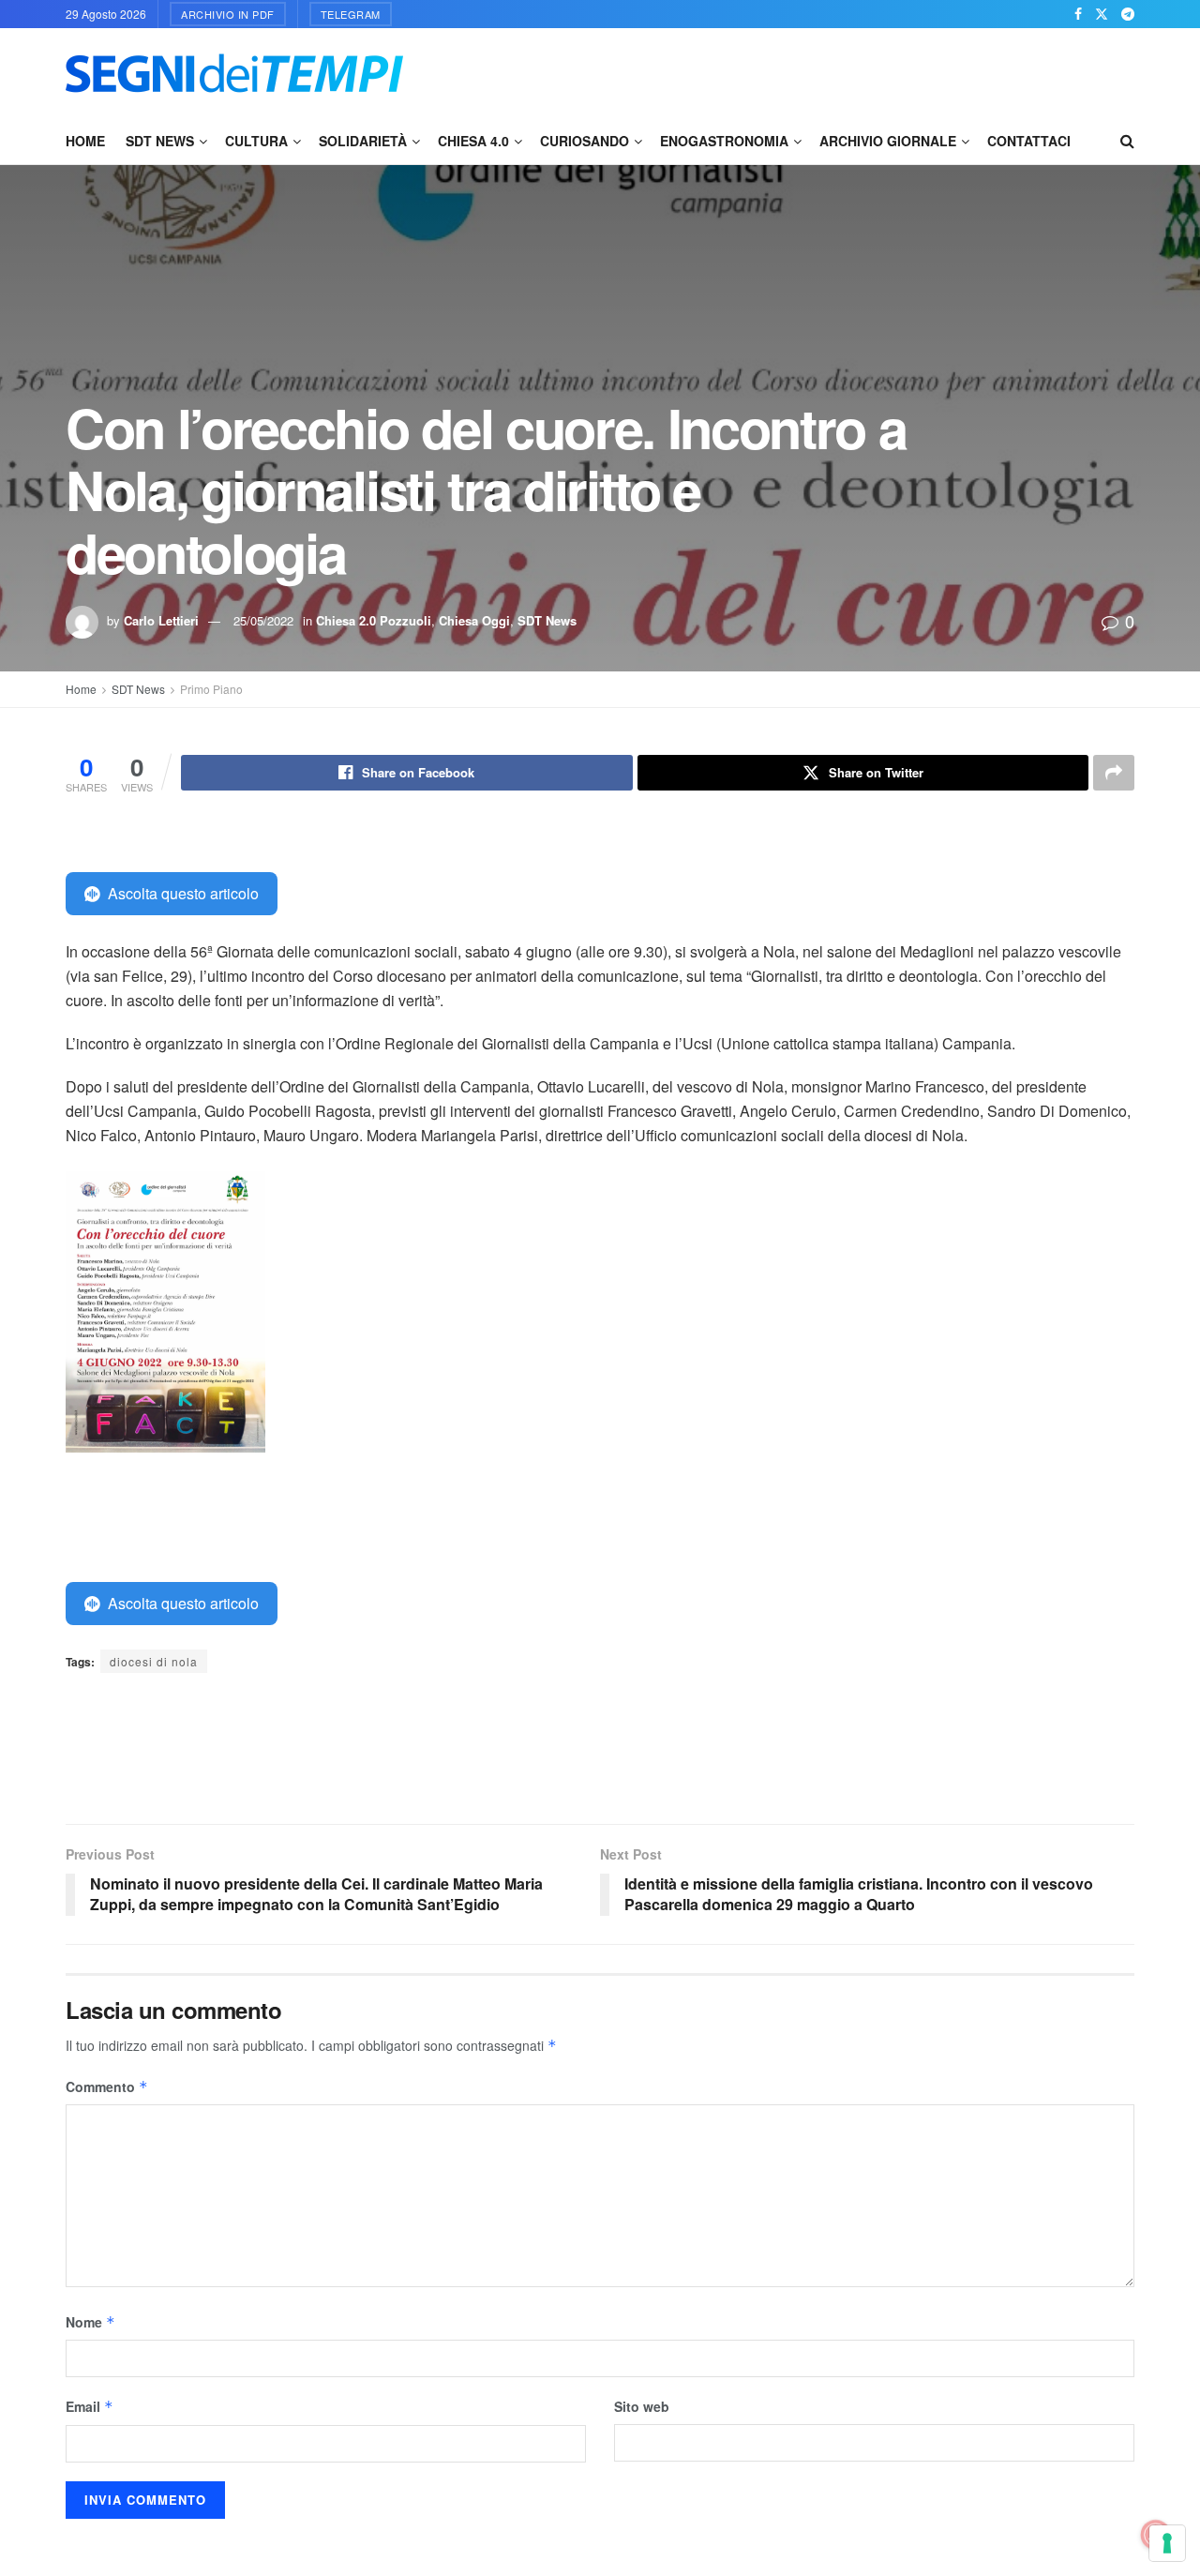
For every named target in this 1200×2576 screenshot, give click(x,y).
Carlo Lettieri (161, 620)
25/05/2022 (263, 620)
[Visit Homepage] (234, 73)
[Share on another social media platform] (1114, 773)
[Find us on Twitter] (1102, 14)
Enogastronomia (724, 141)
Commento (107, 2086)
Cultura (256, 141)
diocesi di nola (154, 1661)
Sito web (642, 2406)
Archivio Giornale (888, 141)
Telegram (351, 14)
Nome (90, 2322)
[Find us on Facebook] (1078, 14)
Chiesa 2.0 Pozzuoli (374, 620)
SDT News (160, 141)
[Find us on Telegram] (1128, 14)
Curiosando (585, 141)
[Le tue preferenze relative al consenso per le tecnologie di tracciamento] (1167, 2543)
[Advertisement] (793, 70)
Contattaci (1029, 141)
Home (85, 141)
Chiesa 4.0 (473, 141)
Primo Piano (211, 689)
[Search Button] (1127, 141)
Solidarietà (363, 141)
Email (90, 2406)
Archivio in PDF (228, 14)
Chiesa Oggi (474, 620)
